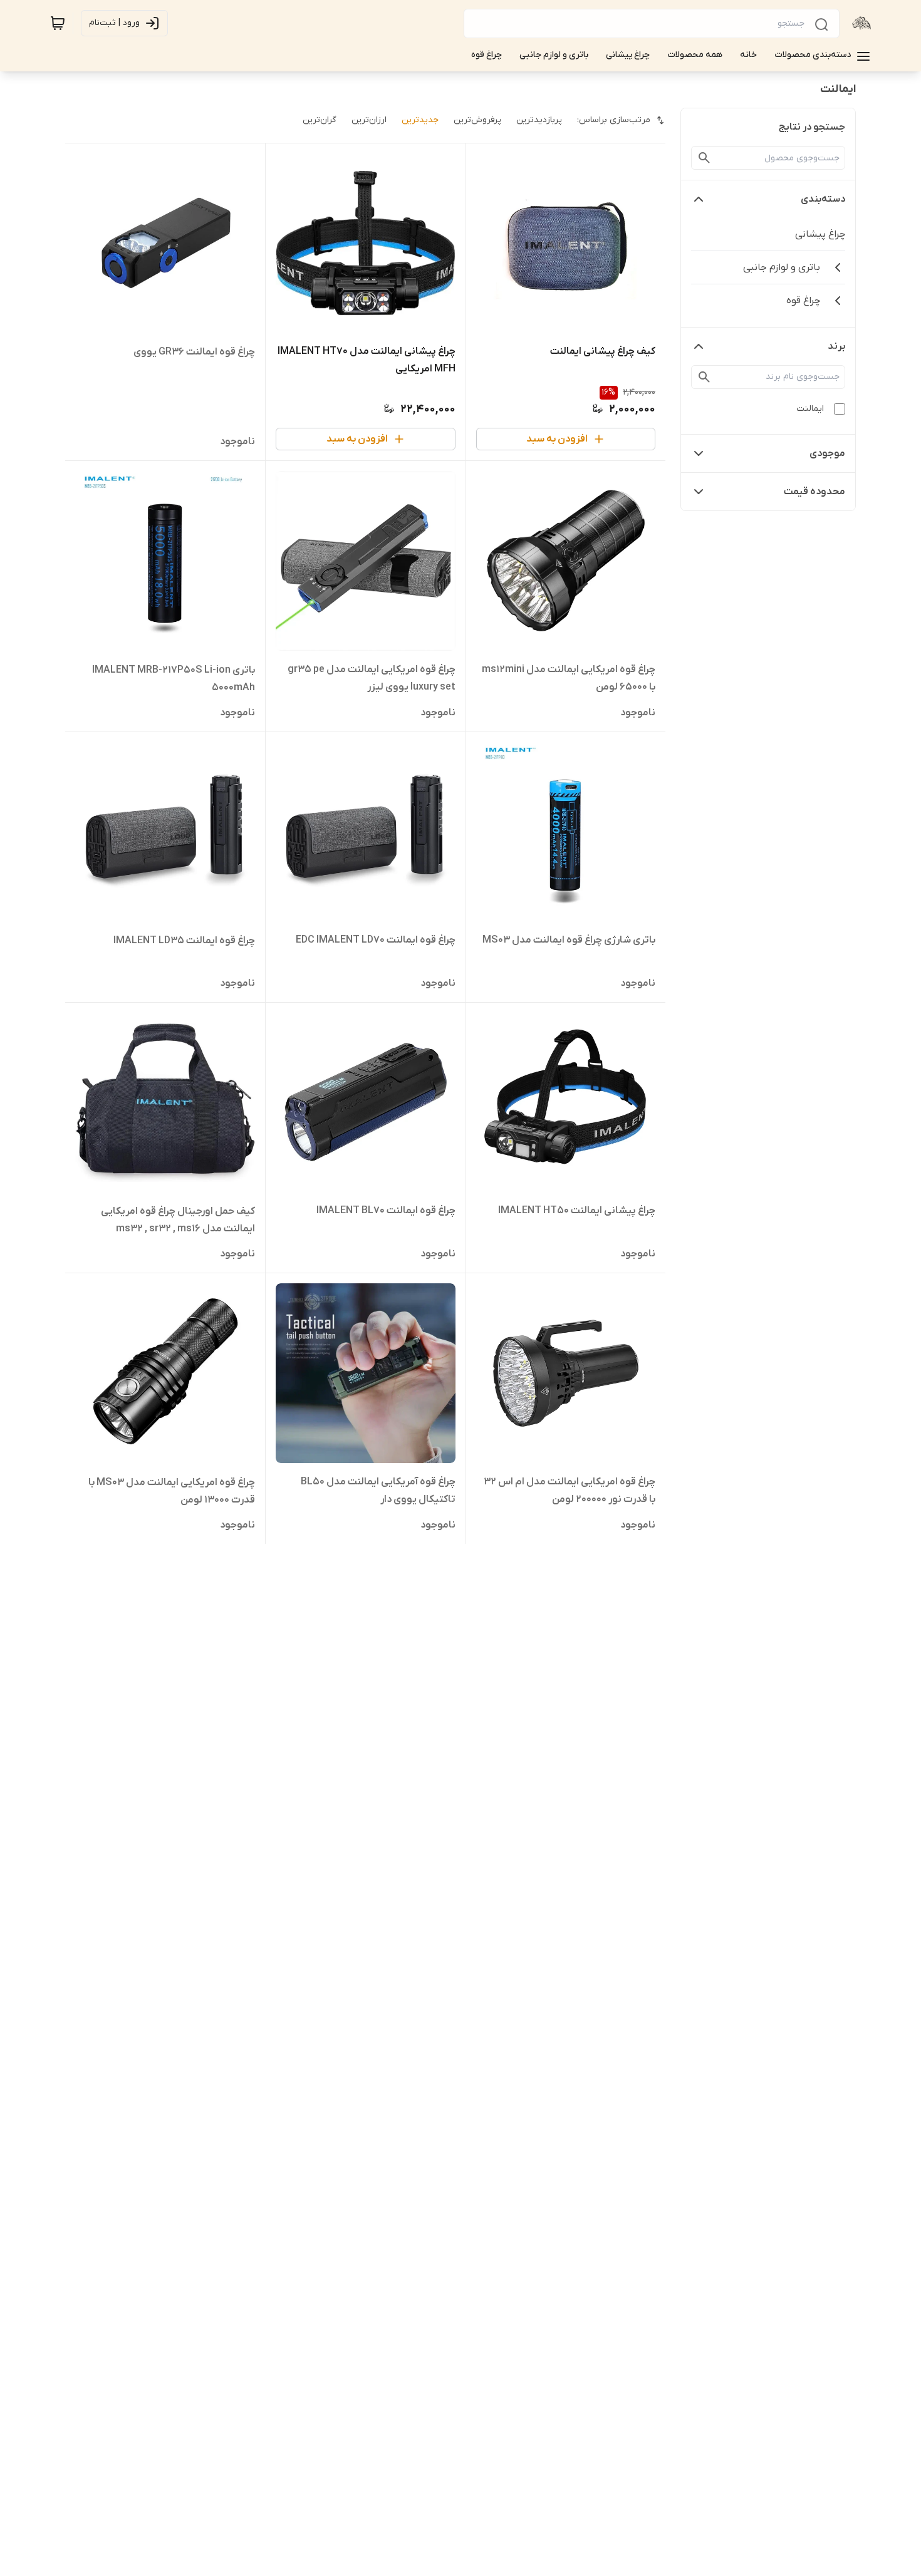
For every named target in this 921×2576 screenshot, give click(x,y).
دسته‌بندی (823, 199)
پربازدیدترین (539, 120)
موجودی (827, 453)
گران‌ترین (320, 120)
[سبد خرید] (58, 23)
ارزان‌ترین (369, 120)
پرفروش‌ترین (477, 120)
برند (836, 346)
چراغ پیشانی (820, 234)
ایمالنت (810, 409)
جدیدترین (420, 120)
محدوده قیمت (814, 492)
